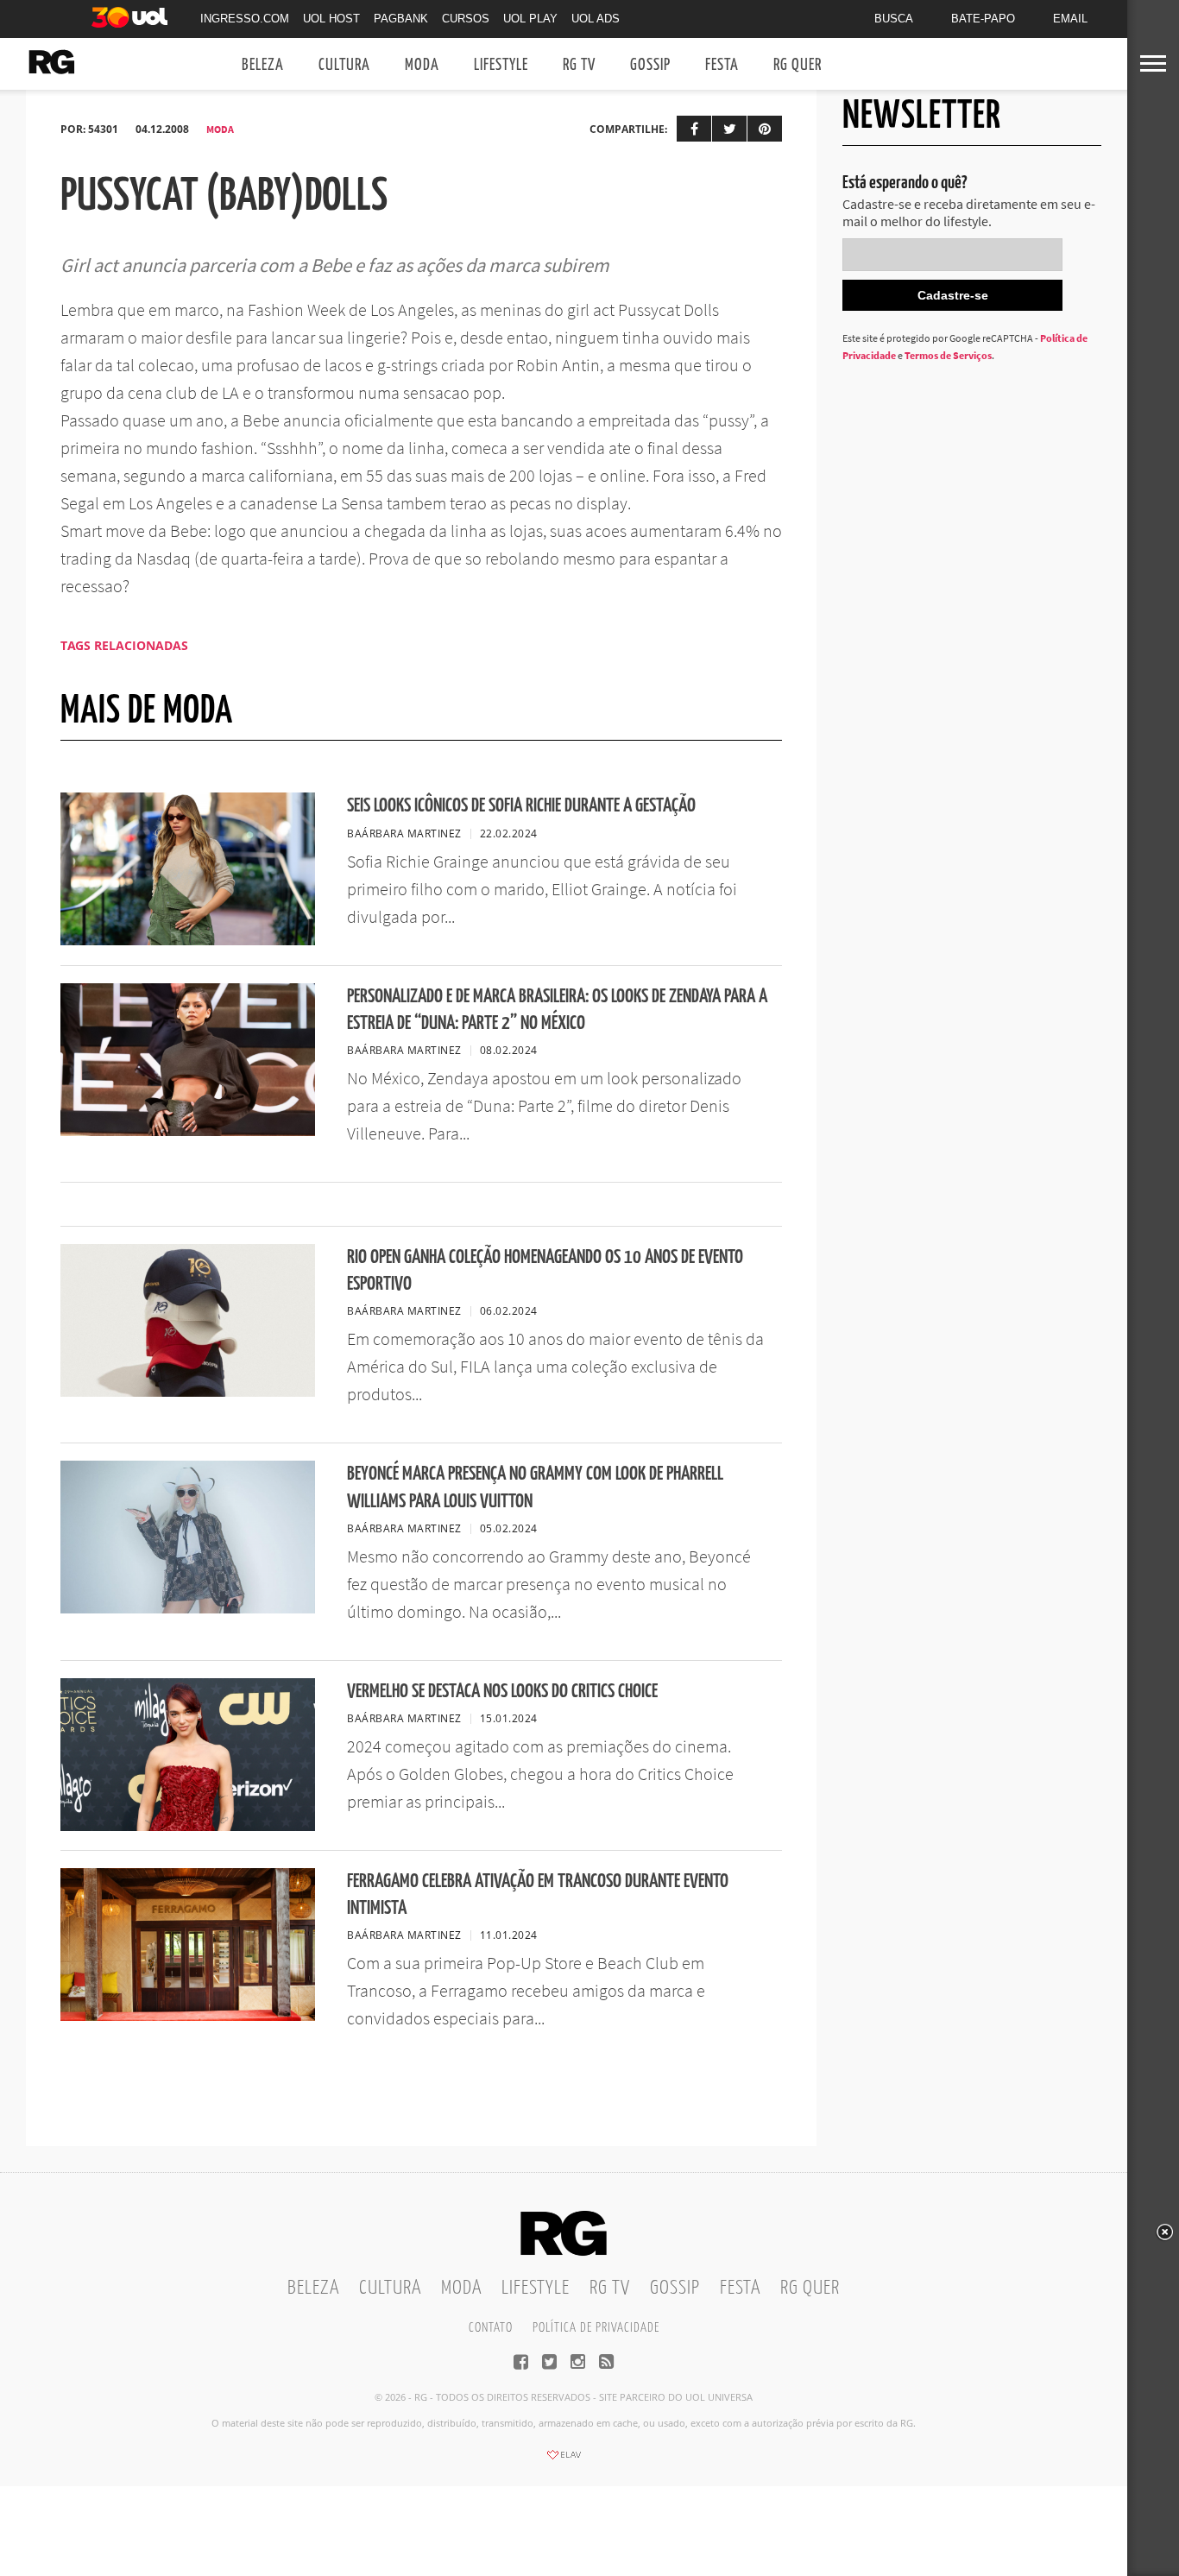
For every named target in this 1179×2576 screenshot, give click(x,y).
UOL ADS (596, 19)
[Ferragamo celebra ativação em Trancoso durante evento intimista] (188, 2016)
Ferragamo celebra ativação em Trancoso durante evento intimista (538, 1895)
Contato (491, 2328)
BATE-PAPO (983, 19)
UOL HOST (331, 19)
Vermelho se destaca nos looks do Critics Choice (502, 1692)
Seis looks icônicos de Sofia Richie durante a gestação (521, 806)
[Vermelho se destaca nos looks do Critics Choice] (188, 1826)
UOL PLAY (530, 19)
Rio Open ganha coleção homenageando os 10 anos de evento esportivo (545, 1271)
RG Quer (798, 65)
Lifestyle (501, 65)
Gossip (650, 65)
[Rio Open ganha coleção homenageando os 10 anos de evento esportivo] (188, 1392)
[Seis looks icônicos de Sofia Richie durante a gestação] (188, 940)
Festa (722, 65)
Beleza (263, 65)
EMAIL (1070, 19)
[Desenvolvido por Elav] (564, 2460)
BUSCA (894, 19)
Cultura (344, 65)
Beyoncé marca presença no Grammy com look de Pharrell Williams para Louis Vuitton (535, 1487)
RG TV (579, 65)
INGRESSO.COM (245, 19)
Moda (422, 65)
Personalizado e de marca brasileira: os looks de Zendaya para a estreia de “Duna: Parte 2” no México (557, 1010)
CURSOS (466, 19)
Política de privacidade (596, 2328)
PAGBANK (401, 19)
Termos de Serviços (948, 355)
